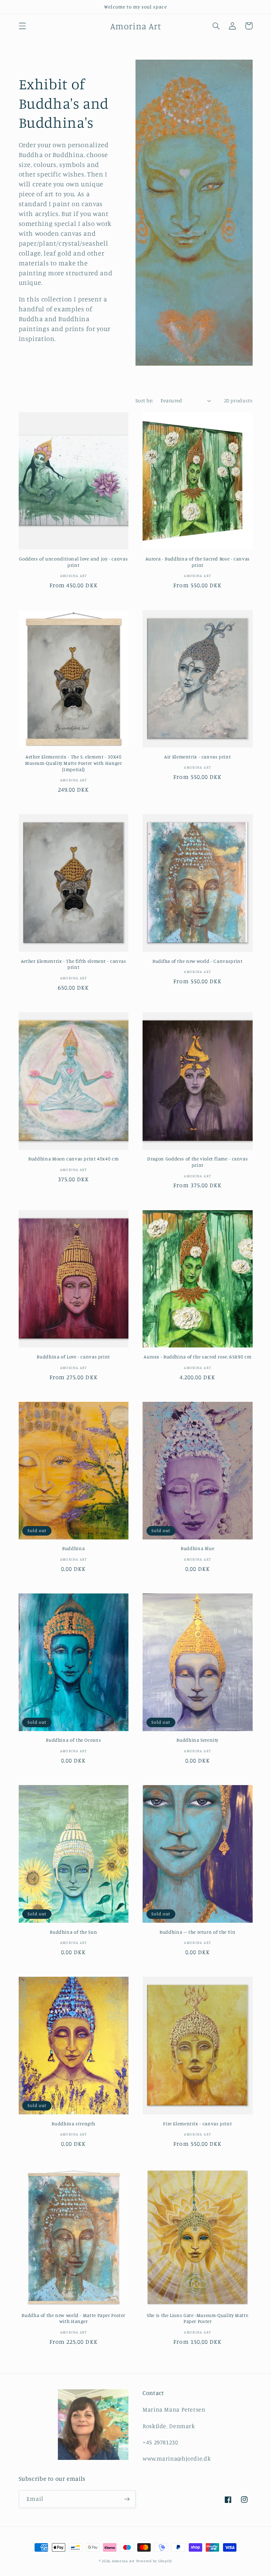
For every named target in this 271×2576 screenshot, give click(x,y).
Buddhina (73, 1548)
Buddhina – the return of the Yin (197, 1932)
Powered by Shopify (154, 2561)
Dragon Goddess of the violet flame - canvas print (197, 1162)
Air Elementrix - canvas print (197, 757)
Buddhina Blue (197, 1548)
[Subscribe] (127, 2499)
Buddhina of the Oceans (73, 1740)
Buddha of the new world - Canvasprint (197, 961)
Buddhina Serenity (197, 1740)
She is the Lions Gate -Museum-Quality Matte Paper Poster (197, 2318)
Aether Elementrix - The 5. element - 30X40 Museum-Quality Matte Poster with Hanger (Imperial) (74, 763)
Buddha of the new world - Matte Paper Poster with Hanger (73, 2318)
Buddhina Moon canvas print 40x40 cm (73, 1159)
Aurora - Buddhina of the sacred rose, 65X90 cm (197, 1357)
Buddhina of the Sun (73, 1932)
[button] (22, 26)
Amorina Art (123, 2561)
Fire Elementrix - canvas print (197, 2124)
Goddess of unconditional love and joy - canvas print (73, 562)
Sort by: (144, 400)
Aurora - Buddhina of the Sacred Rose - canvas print (198, 562)
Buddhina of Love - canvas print (73, 1357)
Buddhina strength (73, 2124)
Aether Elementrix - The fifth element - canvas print (74, 964)
